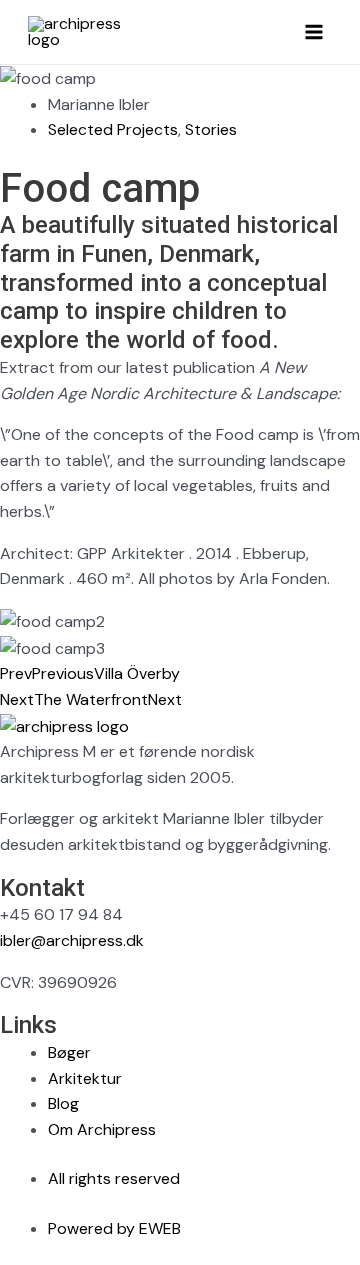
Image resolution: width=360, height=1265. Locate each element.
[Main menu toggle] (314, 32)
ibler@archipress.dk (72, 940)
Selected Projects (113, 129)
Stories (211, 129)
